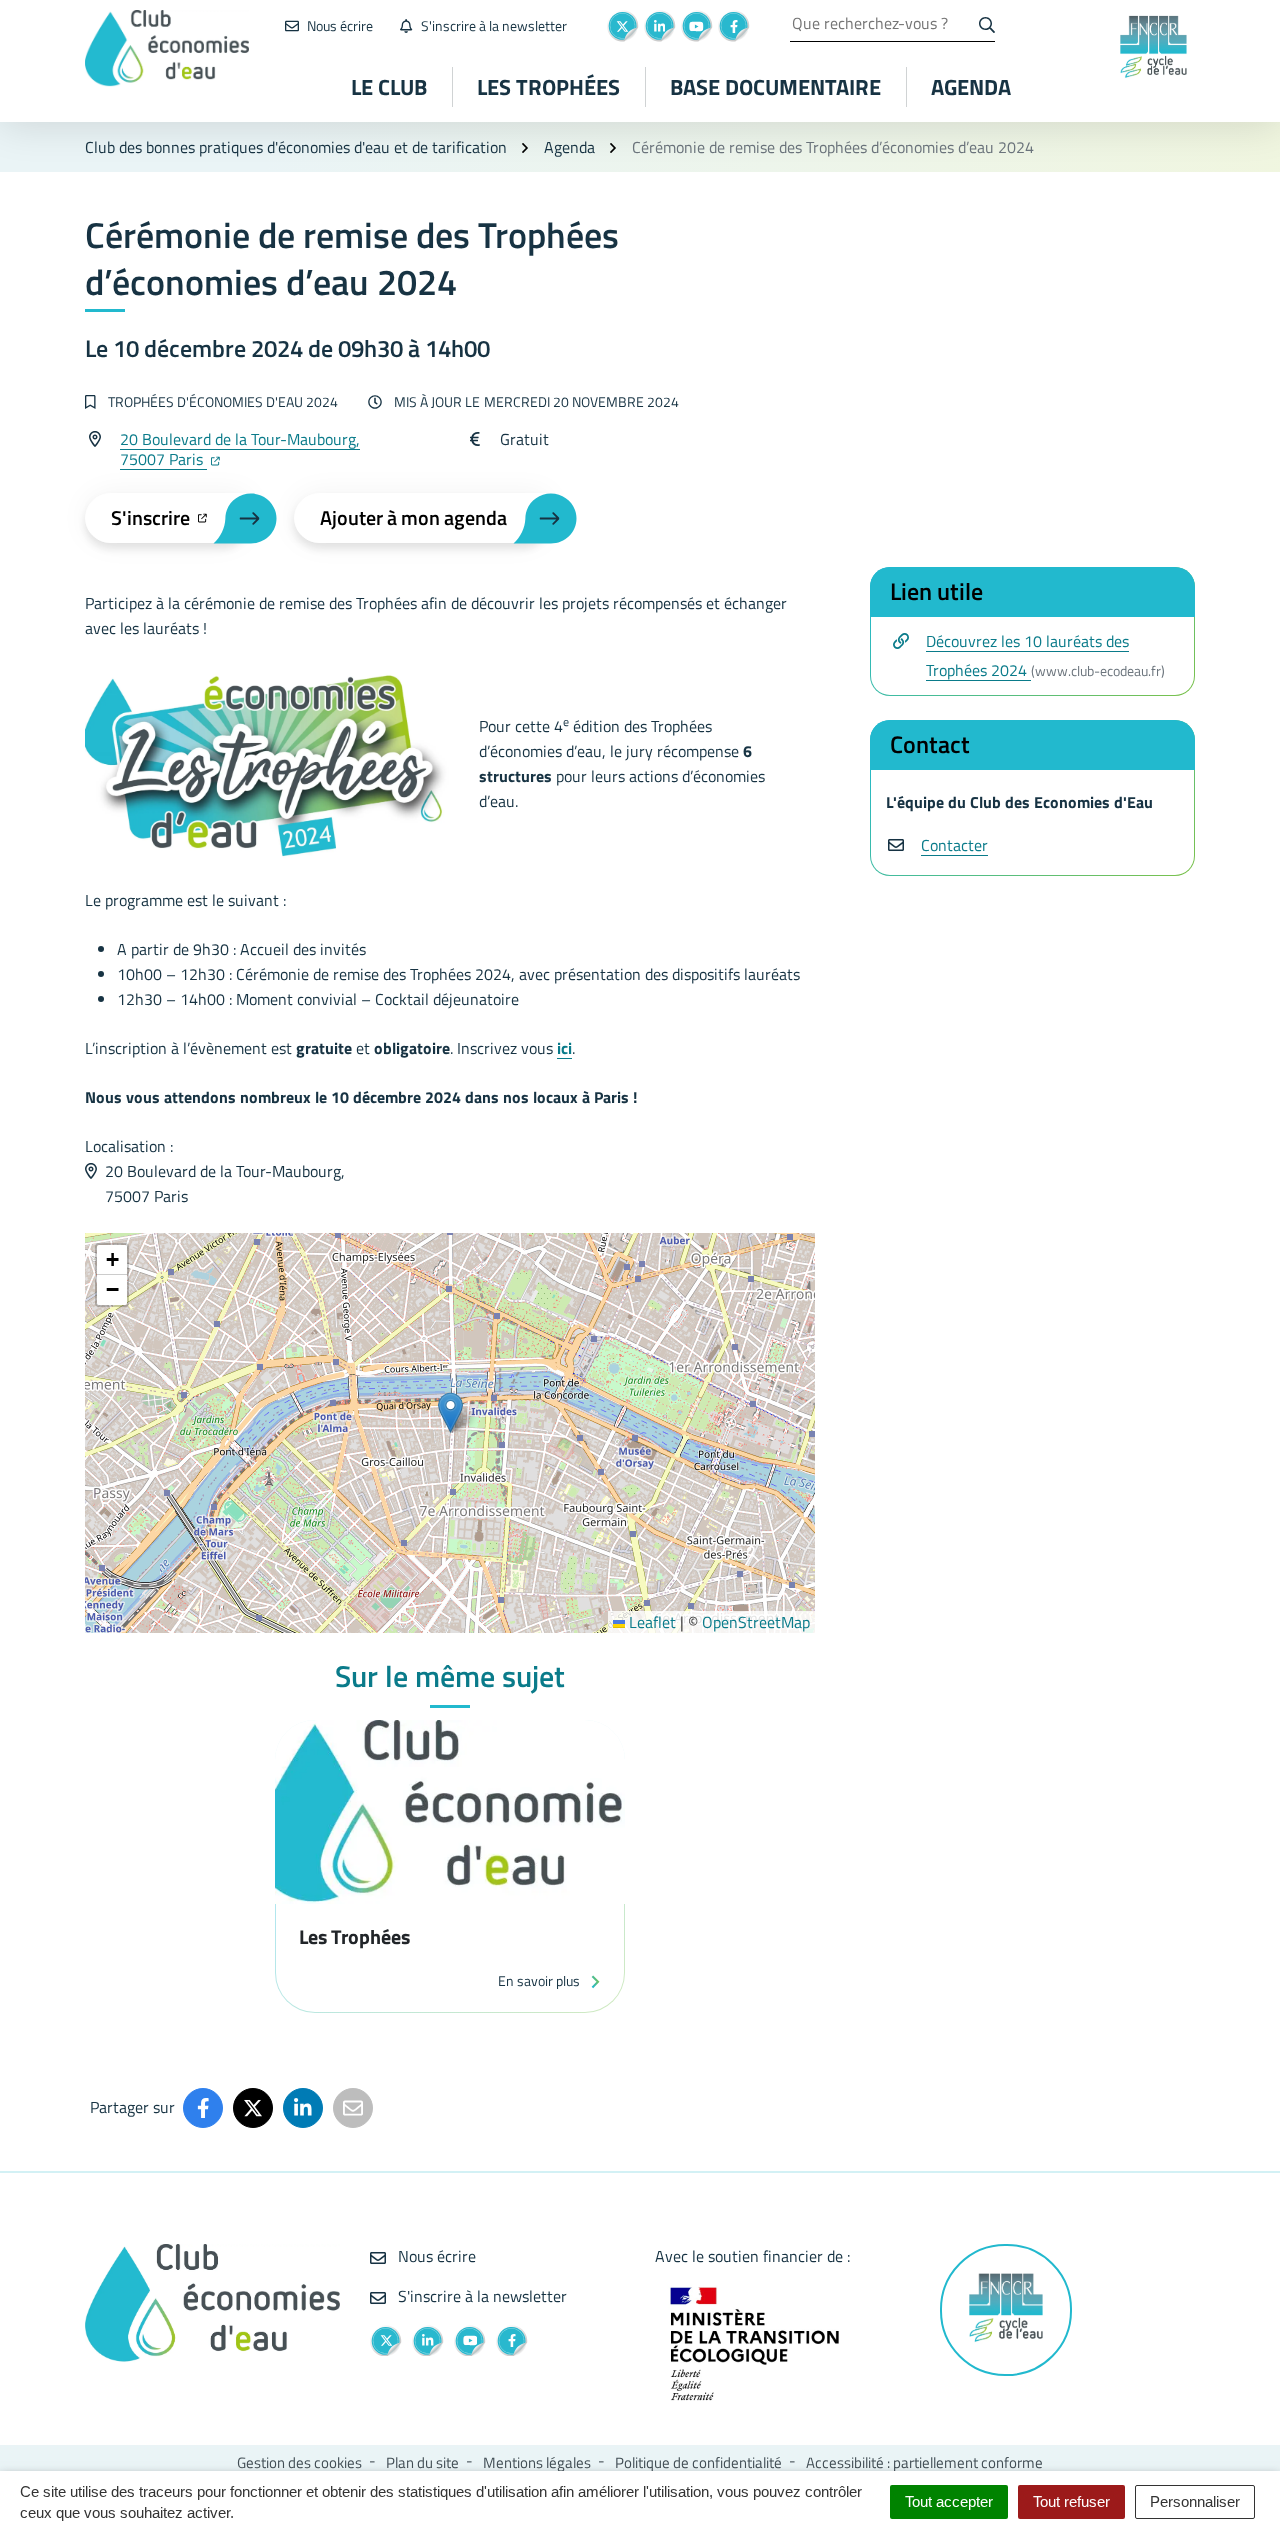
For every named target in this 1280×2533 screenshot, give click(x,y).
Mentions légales (537, 2462)
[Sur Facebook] (203, 2108)
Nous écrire (435, 2256)
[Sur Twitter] (253, 2108)
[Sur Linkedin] (303, 2108)
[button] (450, 1412)
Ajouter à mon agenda (413, 517)
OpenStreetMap (756, 1622)
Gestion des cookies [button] (299, 2462)
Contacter (954, 845)
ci (566, 1048)
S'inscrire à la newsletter (480, 2296)
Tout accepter (949, 2501)
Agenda (971, 87)
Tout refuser (1071, 2501)
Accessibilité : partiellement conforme (924, 2462)
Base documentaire (775, 87)
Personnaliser (1195, 2501)
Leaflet (650, 1622)
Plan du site (422, 2462)
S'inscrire (150, 517)
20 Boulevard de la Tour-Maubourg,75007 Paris (240, 449)
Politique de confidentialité (698, 2462)
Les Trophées (548, 87)
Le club (389, 87)
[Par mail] (353, 2108)
